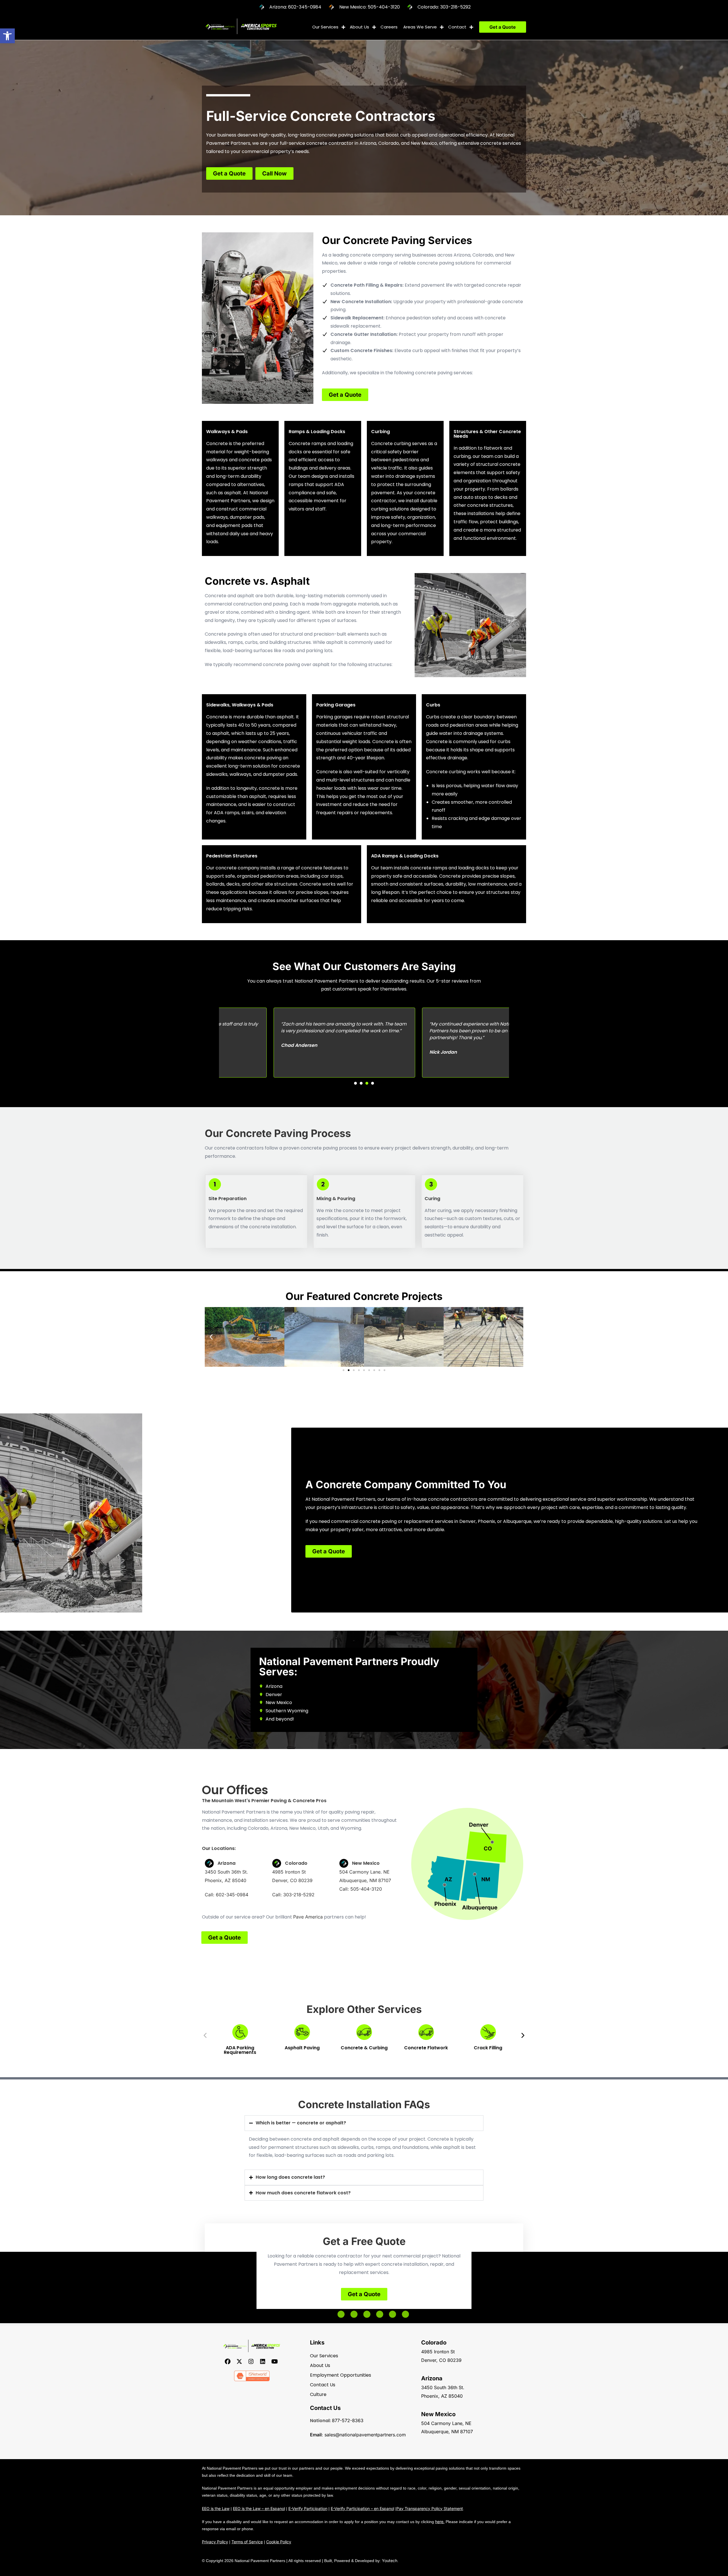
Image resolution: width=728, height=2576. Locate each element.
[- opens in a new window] (228, 2361)
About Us (359, 27)
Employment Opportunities (341, 2375)
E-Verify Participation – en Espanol (362, 2508)
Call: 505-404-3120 (361, 1889)
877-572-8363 (348, 2420)
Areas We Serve (420, 27)
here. (440, 2522)
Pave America (308, 1917)
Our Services (325, 27)
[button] (7, 36)
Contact (457, 27)
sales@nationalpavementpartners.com (365, 2435)
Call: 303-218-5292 (293, 1895)
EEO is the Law (216, 2508)
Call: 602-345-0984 (227, 1895)
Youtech (390, 2561)
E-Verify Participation (308, 2508)
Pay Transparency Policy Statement (430, 2508)
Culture (318, 2394)
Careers (389, 27)
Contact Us (323, 2385)
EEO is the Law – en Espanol (259, 2508)
